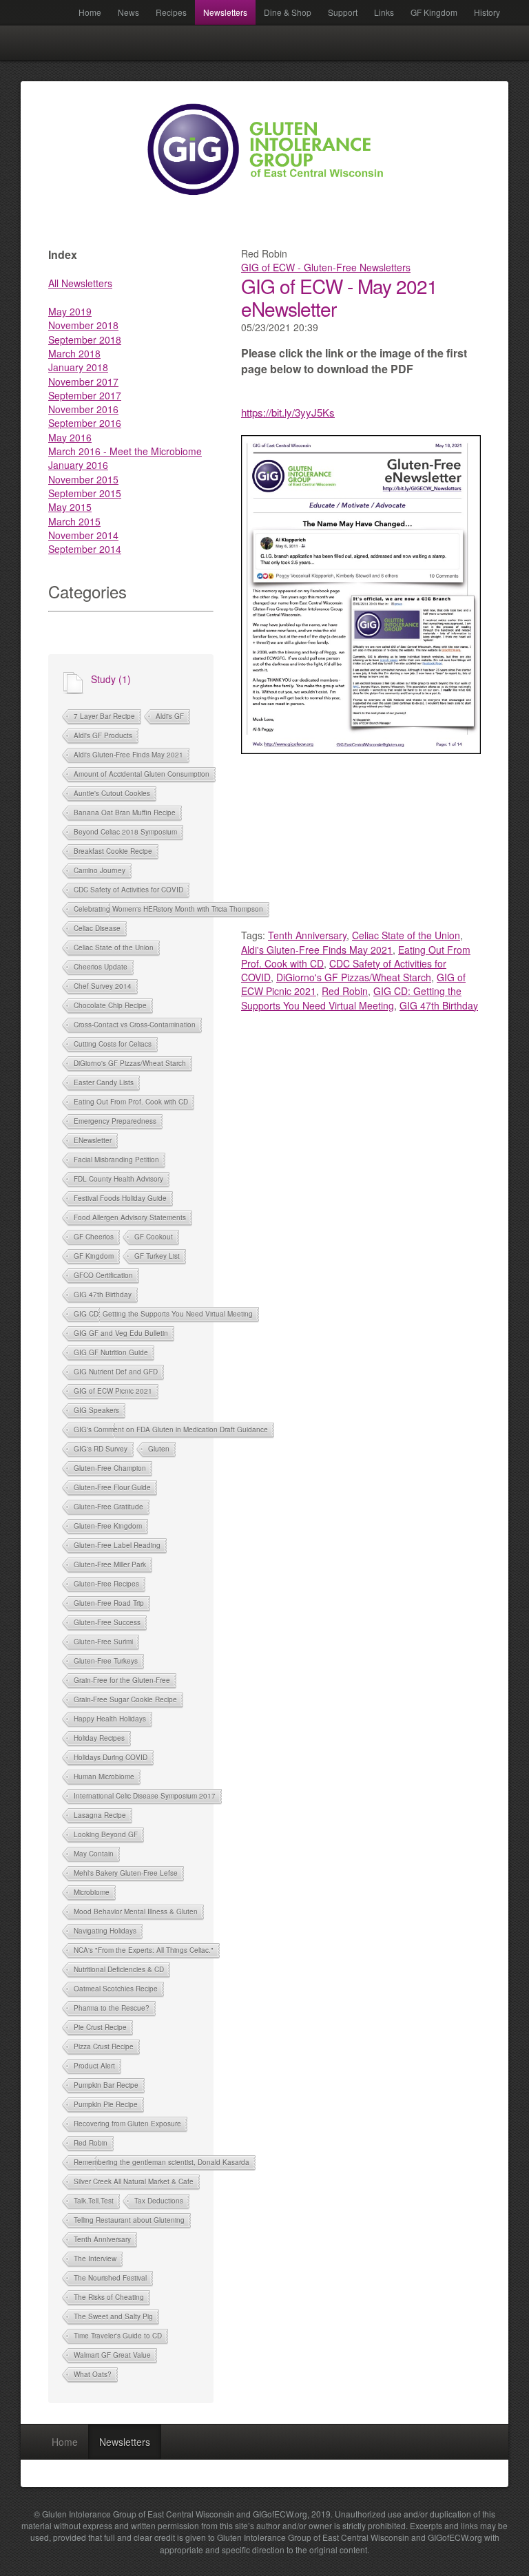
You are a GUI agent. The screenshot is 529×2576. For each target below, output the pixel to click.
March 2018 (74, 353)
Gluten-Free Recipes (106, 1584)
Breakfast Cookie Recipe (113, 851)
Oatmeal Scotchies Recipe (116, 1989)
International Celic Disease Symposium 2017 (145, 1796)
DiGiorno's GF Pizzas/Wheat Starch (130, 1063)
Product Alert (94, 2066)
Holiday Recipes (99, 1738)
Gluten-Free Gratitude (108, 1507)
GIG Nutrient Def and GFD (116, 1372)
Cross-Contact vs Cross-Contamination (135, 1025)
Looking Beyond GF (106, 1834)
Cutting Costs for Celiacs (113, 1044)
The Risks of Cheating (109, 2297)
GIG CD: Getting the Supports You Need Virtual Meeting (163, 1314)
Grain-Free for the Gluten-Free (122, 1680)
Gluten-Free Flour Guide (112, 1487)
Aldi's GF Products (103, 735)
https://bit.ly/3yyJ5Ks (288, 412)
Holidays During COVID (111, 1757)
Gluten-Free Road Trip (109, 1603)
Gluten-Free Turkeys (106, 1661)
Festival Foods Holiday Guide (120, 1198)
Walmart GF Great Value (112, 2355)
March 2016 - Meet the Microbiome (125, 451)
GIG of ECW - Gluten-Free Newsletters (326, 267)
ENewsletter (93, 1140)
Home (90, 12)
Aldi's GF (170, 716)
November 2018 (83, 325)
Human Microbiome (104, 1777)
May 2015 (70, 507)
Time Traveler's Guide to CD (118, 2336)
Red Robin (91, 2143)
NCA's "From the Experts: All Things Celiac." (144, 1950)
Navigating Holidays (105, 1931)
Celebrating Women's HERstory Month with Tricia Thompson (168, 909)
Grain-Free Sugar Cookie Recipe (125, 1699)
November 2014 (83, 535)
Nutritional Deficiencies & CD (119, 1969)
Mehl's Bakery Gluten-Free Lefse (126, 1873)
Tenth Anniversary (102, 2239)
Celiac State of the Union (114, 947)
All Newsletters (80, 283)
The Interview (95, 2259)
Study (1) (111, 679)
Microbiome (92, 1892)
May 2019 (70, 311)
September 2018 (85, 339)
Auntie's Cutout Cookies (112, 793)
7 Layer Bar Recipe (104, 716)
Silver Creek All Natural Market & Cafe (134, 2181)
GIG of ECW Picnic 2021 (113, 1391)
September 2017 (85, 395)
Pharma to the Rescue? (112, 2008)
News (128, 12)
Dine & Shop (288, 12)
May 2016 (70, 437)
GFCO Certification (103, 1275)
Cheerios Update (101, 967)
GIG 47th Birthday (103, 1295)
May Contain (94, 1854)
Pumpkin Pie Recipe (106, 2104)
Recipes (171, 12)
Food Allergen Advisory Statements (130, 1217)
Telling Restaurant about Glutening (129, 2220)
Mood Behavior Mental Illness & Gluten (136, 1912)
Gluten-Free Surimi (103, 1642)
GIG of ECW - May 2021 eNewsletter (339, 297)
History (487, 12)
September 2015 (85, 493)
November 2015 (83, 479)
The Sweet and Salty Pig (113, 2316)
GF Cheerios (94, 1237)
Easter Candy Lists (104, 1082)
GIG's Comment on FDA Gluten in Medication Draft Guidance (171, 1430)
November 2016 (83, 409)
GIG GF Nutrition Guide (111, 1352)
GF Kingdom (434, 12)
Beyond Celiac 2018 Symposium (125, 832)
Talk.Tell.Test (94, 2201)
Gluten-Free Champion (110, 1468)
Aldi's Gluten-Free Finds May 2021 (128, 755)
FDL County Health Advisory (118, 1179)
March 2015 (74, 521)
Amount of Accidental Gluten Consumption (142, 774)
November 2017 (83, 381)
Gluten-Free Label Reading (117, 1545)
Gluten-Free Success (107, 1622)
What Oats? (93, 2374)
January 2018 (78, 367)
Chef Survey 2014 (103, 986)
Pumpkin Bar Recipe (106, 2085)
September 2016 (85, 423)
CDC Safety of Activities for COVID (128, 890)
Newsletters (225, 12)
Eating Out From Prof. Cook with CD (131, 1102)
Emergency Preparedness (115, 1121)
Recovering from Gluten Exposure (127, 2124)
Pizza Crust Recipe (104, 2046)
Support (343, 12)
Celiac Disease (97, 928)
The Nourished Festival (110, 2278)
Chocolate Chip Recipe (110, 1005)
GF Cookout (154, 1237)
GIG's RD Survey (101, 1449)
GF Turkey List (157, 1256)
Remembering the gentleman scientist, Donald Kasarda (162, 2162)
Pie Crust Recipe (100, 2027)
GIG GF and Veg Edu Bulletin (121, 1333)
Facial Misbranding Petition (116, 1160)
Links (384, 12)
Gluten (159, 1449)
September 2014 (85, 549)
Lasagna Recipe (100, 1815)
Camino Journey (100, 870)
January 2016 (78, 465)
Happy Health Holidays (110, 1719)
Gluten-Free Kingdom (108, 1526)
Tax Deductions (159, 2201)
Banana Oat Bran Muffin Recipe (125, 813)
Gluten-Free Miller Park (110, 1564)
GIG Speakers (96, 1410)
